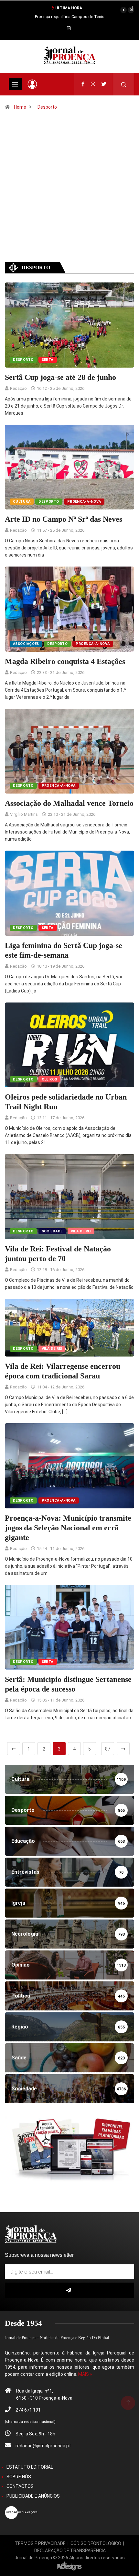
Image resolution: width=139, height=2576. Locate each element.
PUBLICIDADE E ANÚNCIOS (33, 2496)
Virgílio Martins (24, 814)
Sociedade (52, 1231)
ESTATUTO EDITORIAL (30, 2467)
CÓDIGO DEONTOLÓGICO (96, 2543)
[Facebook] (83, 84)
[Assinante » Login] (32, 84)
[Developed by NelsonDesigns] (69, 2566)
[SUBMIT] (69, 2290)
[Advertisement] (69, 195)
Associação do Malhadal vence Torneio (69, 803)
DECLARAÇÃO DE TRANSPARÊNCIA (70, 2551)
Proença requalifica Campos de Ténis (70, 17)
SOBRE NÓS (19, 2477)
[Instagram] (93, 84)
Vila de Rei (81, 1231)
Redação (18, 388)
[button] (123, 10)
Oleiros (49, 1079)
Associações (26, 644)
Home (20, 107)
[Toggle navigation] (15, 84)
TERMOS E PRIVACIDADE (40, 2543)
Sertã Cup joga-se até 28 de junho (60, 377)
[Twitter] (104, 84)
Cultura (22, 502)
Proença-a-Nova (84, 502)
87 (108, 1749)
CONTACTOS (20, 2486)
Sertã (48, 360)
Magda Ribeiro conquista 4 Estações (65, 661)
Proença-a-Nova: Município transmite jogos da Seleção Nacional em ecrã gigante (68, 1528)
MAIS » (85, 2374)
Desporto (47, 107)
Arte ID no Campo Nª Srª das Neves (64, 519)
